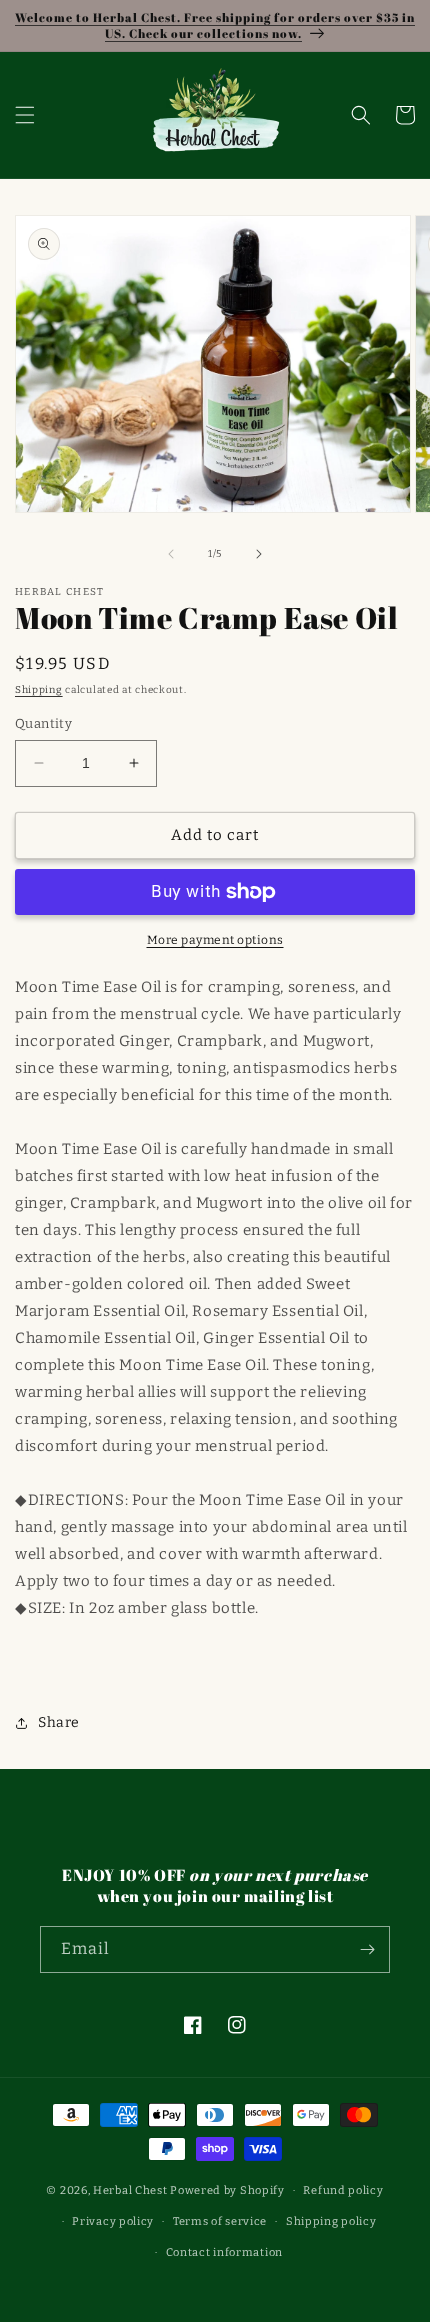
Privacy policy (113, 2221)
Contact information (224, 2252)
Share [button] (59, 1722)
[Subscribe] (367, 1949)
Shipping (39, 690)
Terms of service (220, 2221)
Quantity (43, 723)
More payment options (215, 940)
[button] (25, 115)
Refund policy (343, 2190)
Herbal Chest (130, 2190)
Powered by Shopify (227, 2190)
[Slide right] (259, 554)
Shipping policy (331, 2221)
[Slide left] (171, 554)
